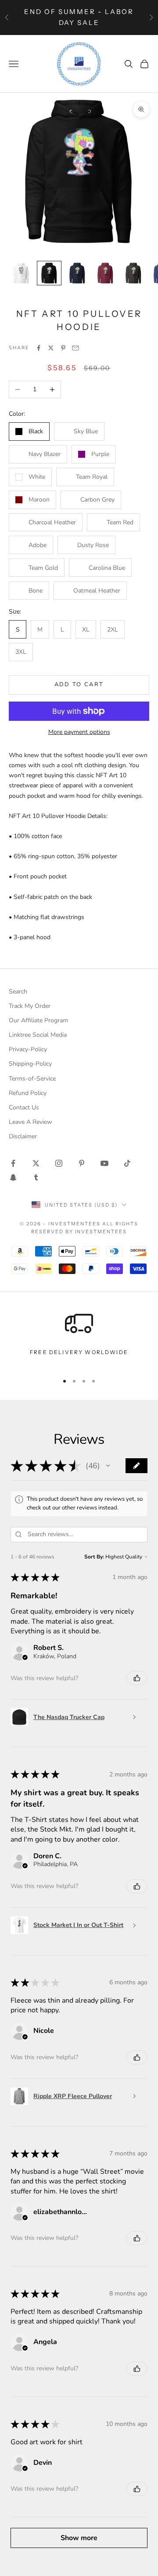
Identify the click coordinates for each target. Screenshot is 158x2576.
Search (18, 991)
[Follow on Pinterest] (82, 1163)
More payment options (79, 732)
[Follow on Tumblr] (36, 1177)
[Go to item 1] (21, 273)
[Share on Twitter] (51, 348)
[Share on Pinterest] (63, 348)
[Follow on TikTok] (127, 1163)
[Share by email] (75, 348)
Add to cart (79, 684)
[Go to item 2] (49, 273)
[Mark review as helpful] (137, 1678)
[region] (79, 1338)
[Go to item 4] (105, 273)
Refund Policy (28, 1093)
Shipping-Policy (30, 1064)
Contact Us (24, 1107)
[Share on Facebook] (39, 348)
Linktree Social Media (38, 1035)
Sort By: (94, 1557)
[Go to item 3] (77, 273)
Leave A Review (31, 1122)
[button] (108, 1466)
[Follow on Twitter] (36, 1163)
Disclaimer (23, 1136)
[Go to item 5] (133, 273)
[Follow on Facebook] (13, 1163)
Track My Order (30, 1006)
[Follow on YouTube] (104, 1163)
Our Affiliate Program (38, 1020)
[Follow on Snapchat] (13, 1177)
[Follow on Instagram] (59, 1163)
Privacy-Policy (28, 1049)
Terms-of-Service (32, 1079)
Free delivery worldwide (79, 1352)
